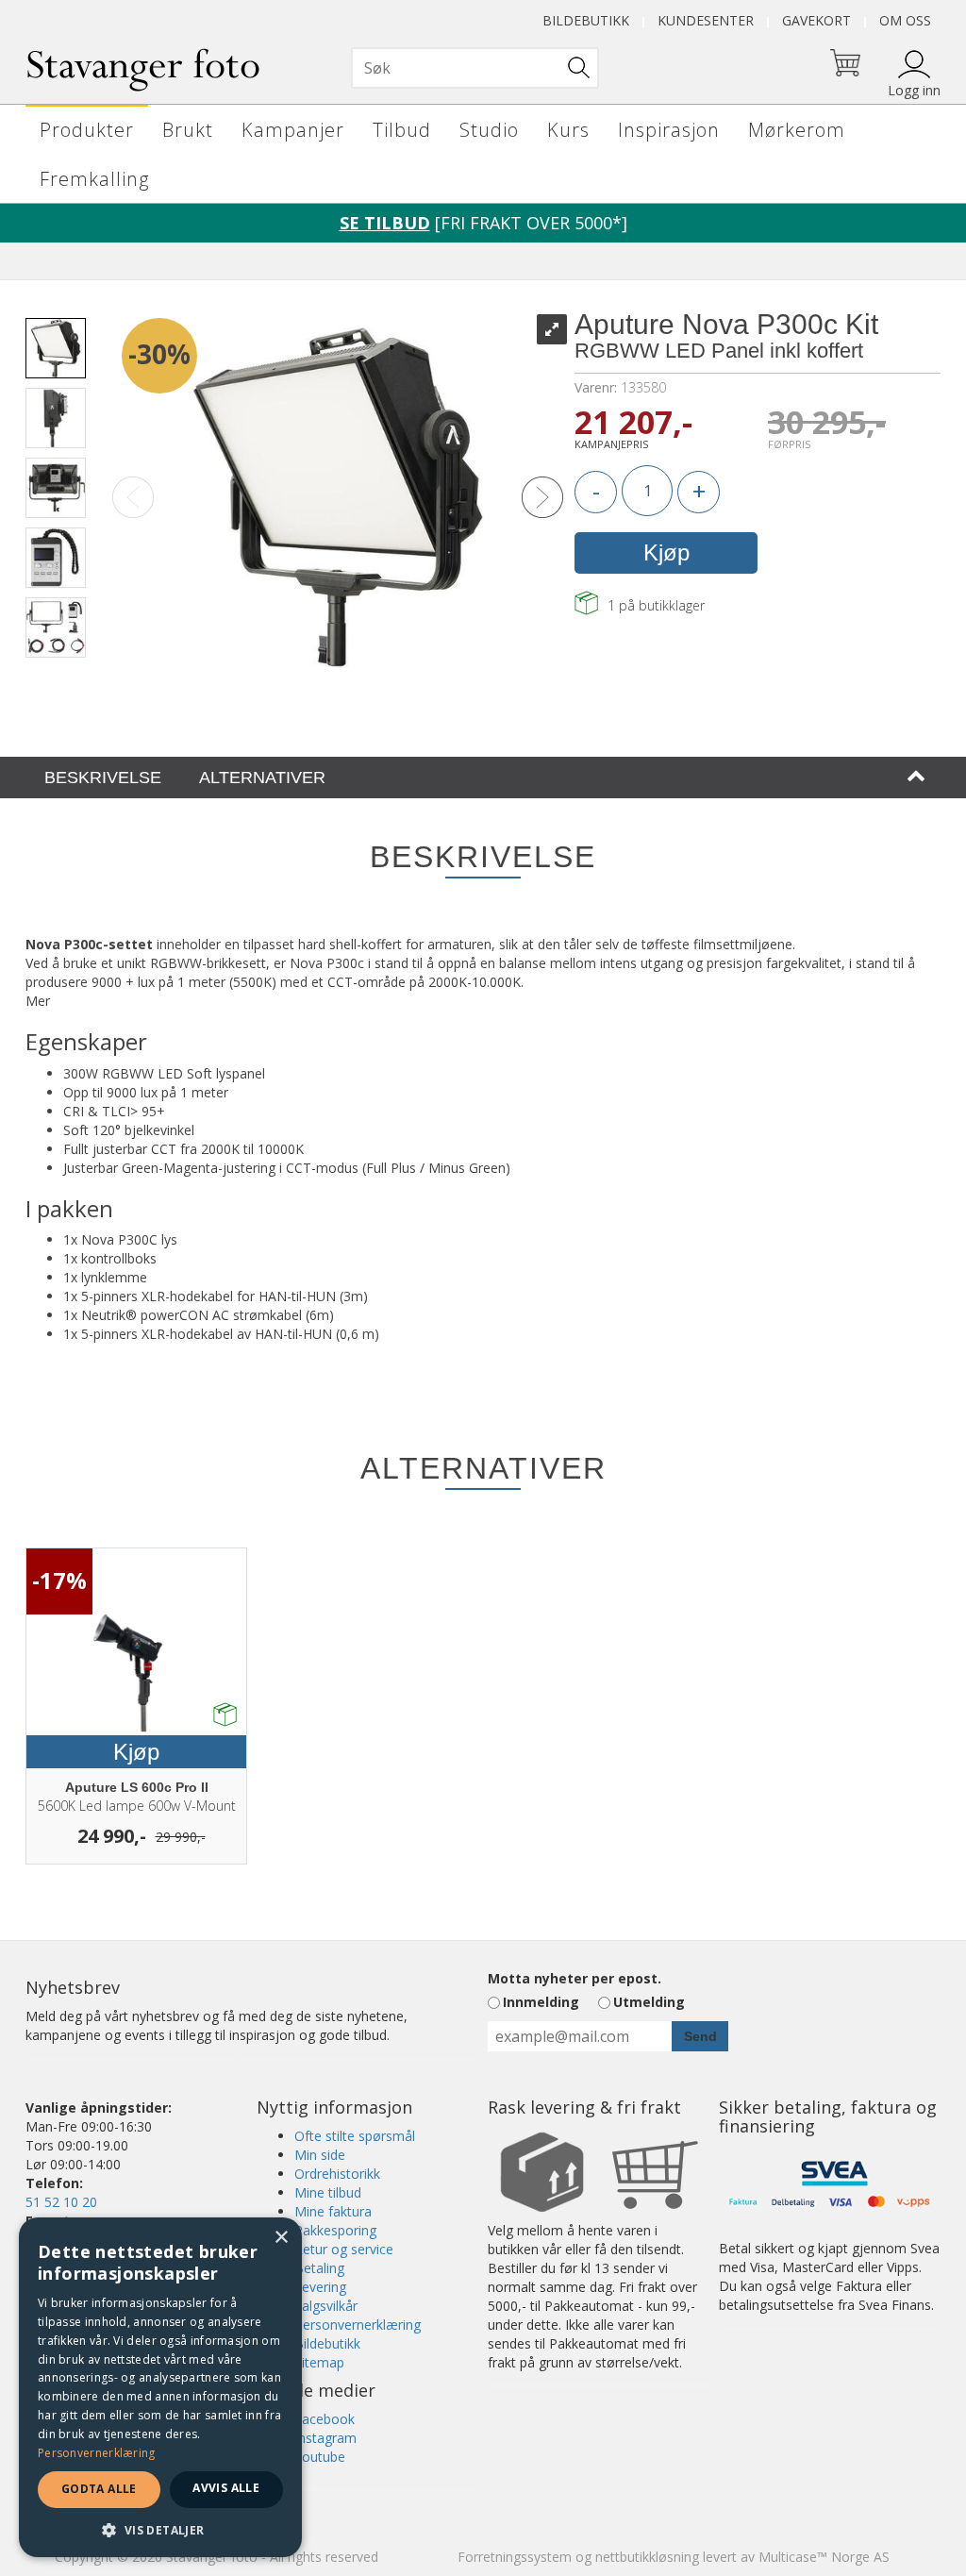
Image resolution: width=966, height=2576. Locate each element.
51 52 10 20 (61, 2202)
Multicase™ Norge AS (824, 2557)
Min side (320, 2155)
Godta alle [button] (99, 2489)
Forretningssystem (515, 2557)
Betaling (319, 2268)
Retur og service (344, 2249)
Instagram (325, 2438)
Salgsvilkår (326, 2306)
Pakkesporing (335, 2230)
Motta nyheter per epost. (575, 1978)
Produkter (87, 130)
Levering (320, 2287)
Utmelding (649, 2002)
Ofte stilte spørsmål (355, 2136)
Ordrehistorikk (337, 2174)
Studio (489, 130)
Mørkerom (797, 130)
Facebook (325, 2419)
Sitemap (319, 2362)
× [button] (281, 2238)
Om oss (905, 20)
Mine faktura (333, 2211)
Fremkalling (94, 179)
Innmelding (541, 2002)
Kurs (568, 130)
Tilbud (402, 130)
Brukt (188, 130)
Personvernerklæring (358, 2325)
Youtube (320, 2457)
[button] (160, 2529)
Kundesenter (706, 20)
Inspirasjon (669, 130)
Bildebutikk (586, 20)
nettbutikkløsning (647, 2557)
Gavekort (816, 20)
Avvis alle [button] (226, 2488)
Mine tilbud (328, 2192)
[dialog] (160, 2387)
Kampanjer (293, 130)
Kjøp (666, 552)
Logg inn (914, 90)
